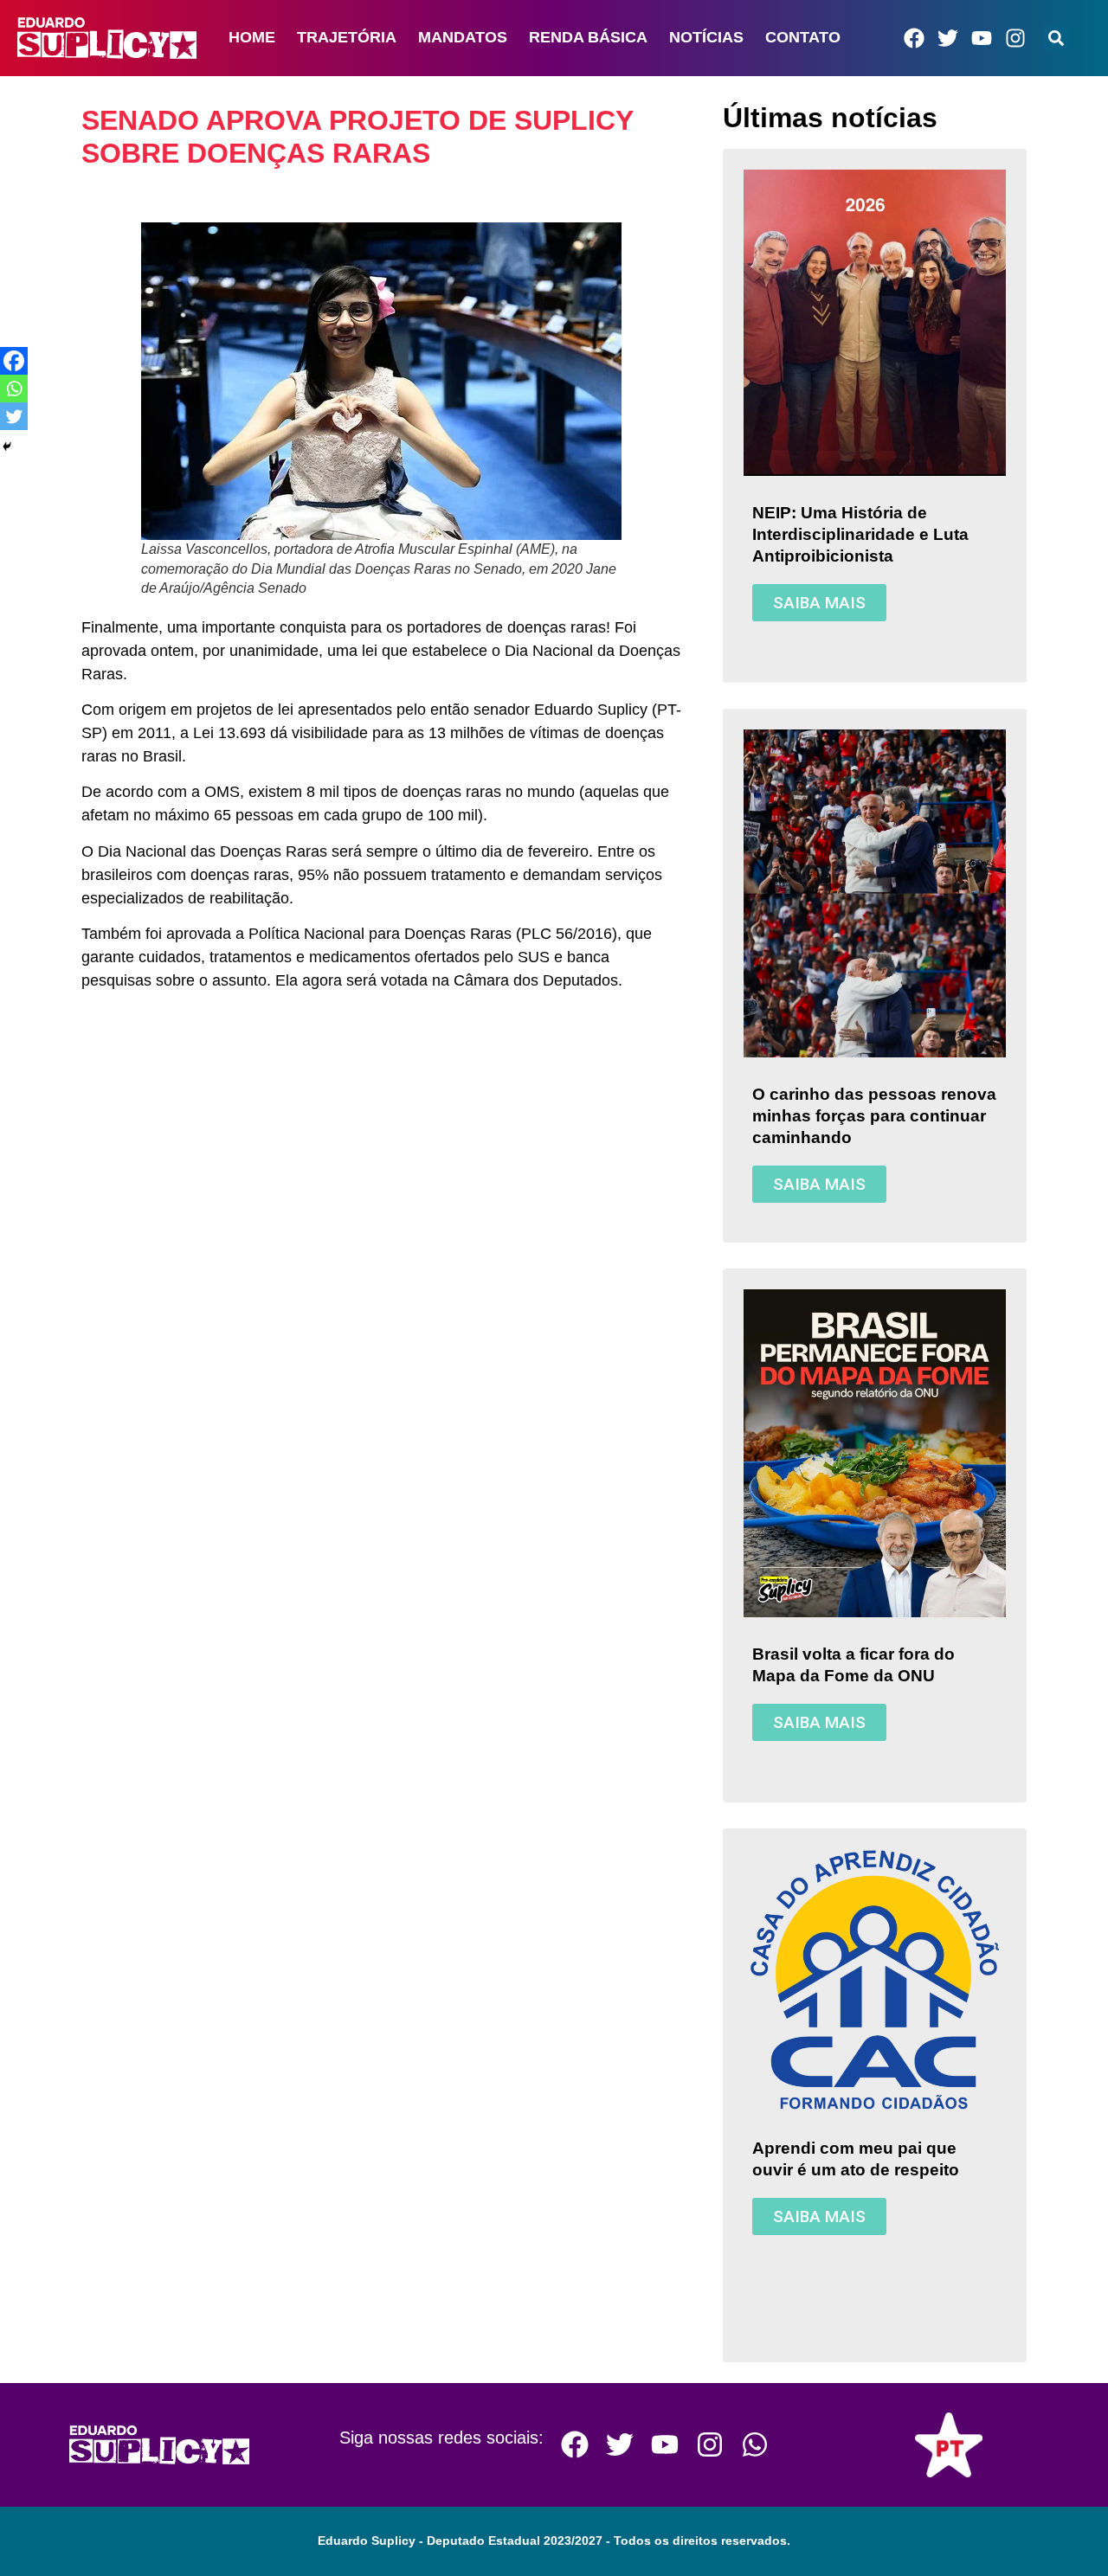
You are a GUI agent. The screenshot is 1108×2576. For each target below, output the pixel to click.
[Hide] (7, 446)
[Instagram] (1015, 38)
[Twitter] (948, 38)
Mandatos (463, 37)
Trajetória (347, 37)
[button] (1056, 38)
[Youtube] (982, 38)
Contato (803, 37)
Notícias (706, 37)
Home (252, 37)
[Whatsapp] (14, 389)
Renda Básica (588, 37)
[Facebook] (914, 38)
